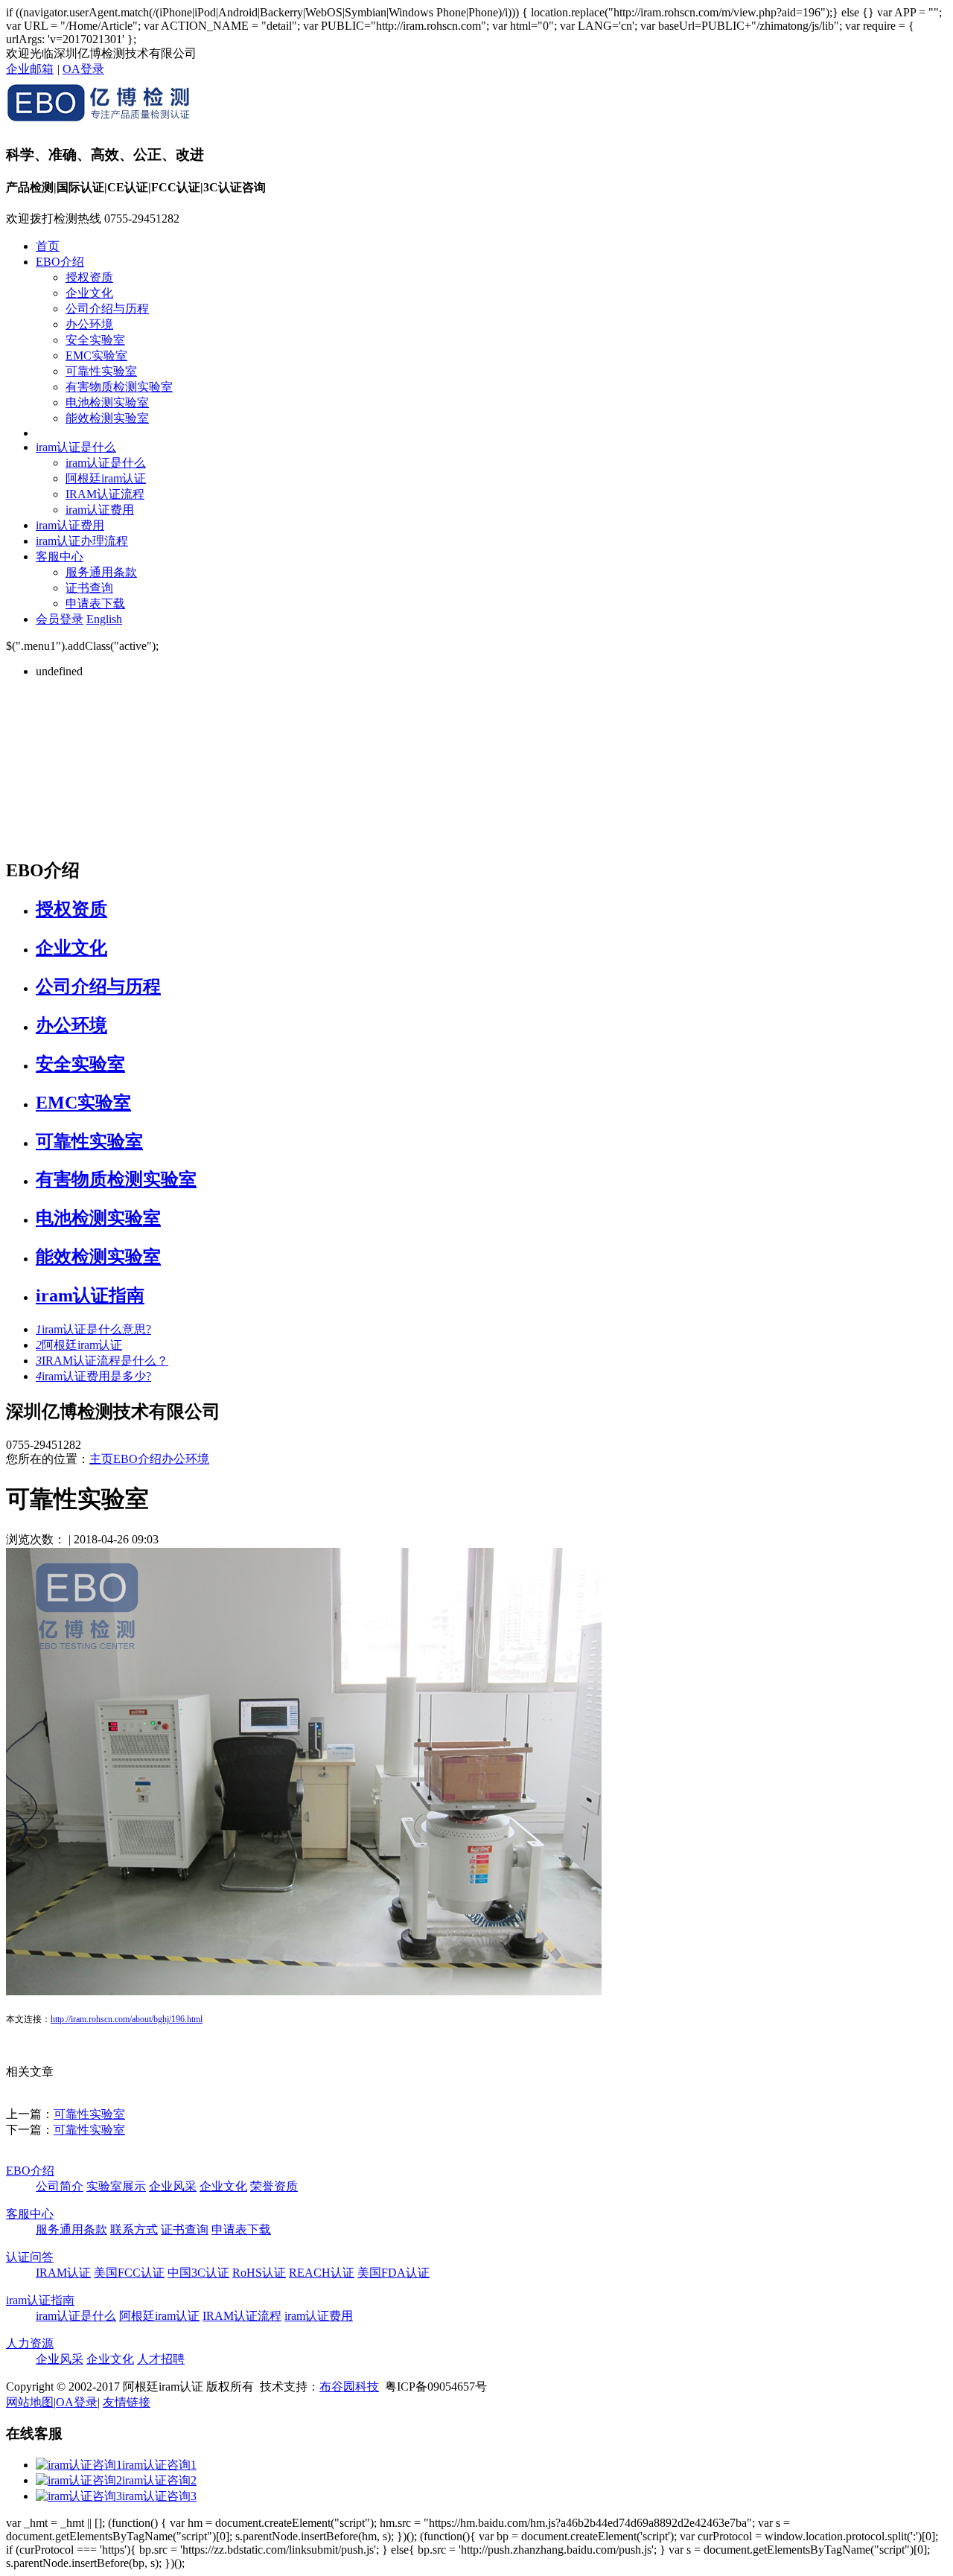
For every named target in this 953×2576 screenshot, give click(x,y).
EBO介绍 (60, 262)
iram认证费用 (100, 510)
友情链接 (127, 2402)
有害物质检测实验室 (119, 387)
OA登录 (83, 69)
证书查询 (89, 588)
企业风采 (173, 2186)
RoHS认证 (259, 2273)
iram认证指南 (90, 1295)
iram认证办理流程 (82, 541)
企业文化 (89, 293)
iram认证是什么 (76, 447)
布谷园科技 (349, 2387)
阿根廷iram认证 (106, 478)
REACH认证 (322, 2273)
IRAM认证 (63, 2273)
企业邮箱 (30, 69)
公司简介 (60, 2186)
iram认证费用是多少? (93, 1376)
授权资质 (89, 277)
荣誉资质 (274, 2186)
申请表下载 (95, 603)
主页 (101, 1459)
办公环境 (89, 324)
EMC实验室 (96, 356)
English (104, 619)
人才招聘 (161, 2359)
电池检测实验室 (107, 402)
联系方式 (134, 2229)
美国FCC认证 (129, 2273)
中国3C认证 (198, 2273)
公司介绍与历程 (107, 309)
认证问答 (30, 2257)
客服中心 (60, 557)
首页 (48, 246)
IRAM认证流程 (105, 494)
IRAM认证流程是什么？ (102, 1361)
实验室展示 (116, 2186)
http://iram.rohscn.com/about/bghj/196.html (127, 2019)
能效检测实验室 (107, 418)
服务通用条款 (101, 572)
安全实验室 (95, 340)
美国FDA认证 (393, 2273)
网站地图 (30, 2402)
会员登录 (60, 619)
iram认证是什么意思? (93, 1329)
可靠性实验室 (101, 371)
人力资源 (30, 2343)
